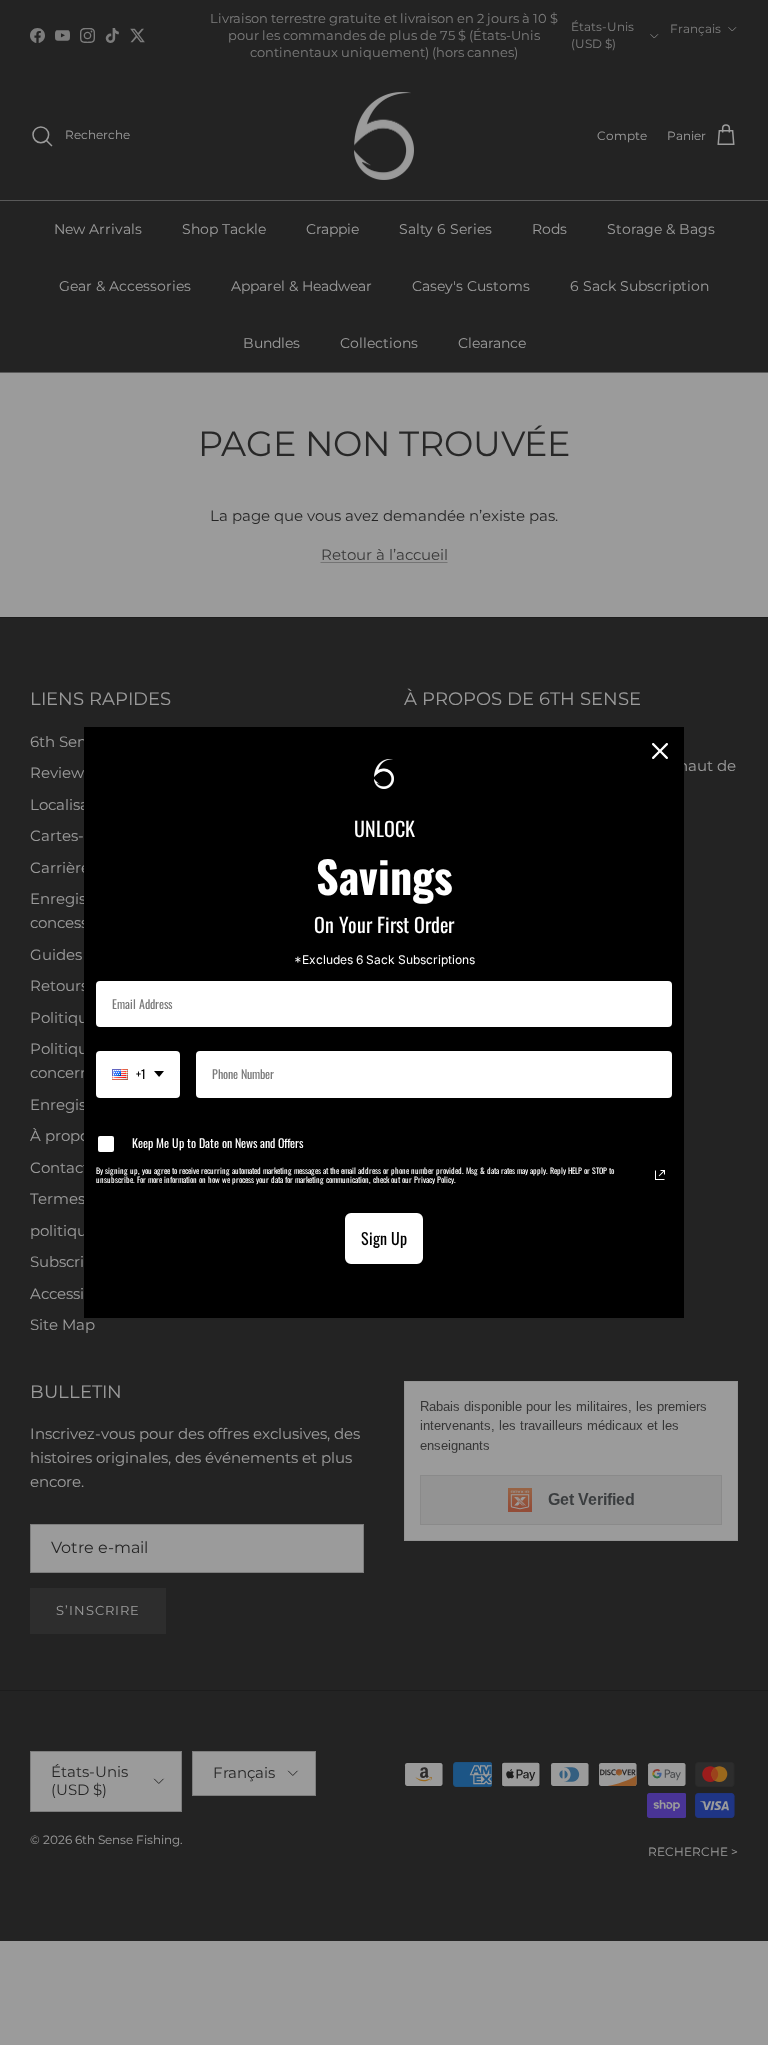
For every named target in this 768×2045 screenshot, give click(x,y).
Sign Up (384, 1238)
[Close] (660, 751)
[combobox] (138, 1074)
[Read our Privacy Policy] (660, 1175)
